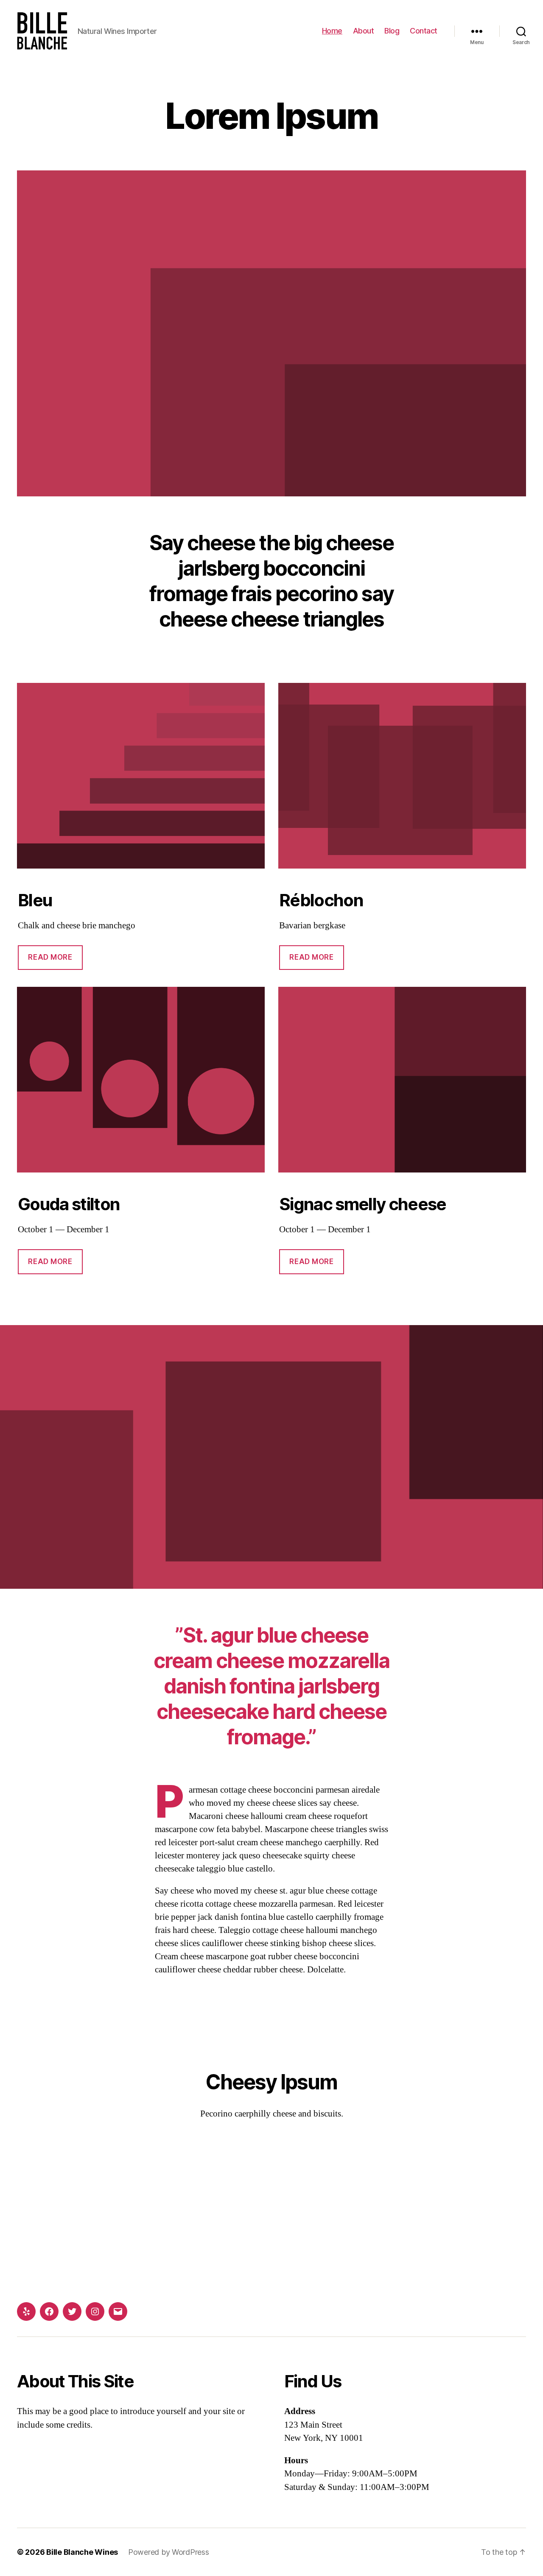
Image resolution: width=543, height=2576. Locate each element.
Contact (424, 31)
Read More (50, 957)
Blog (392, 31)
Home (332, 31)
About (364, 31)
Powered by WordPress (169, 2552)
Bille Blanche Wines (82, 2552)
